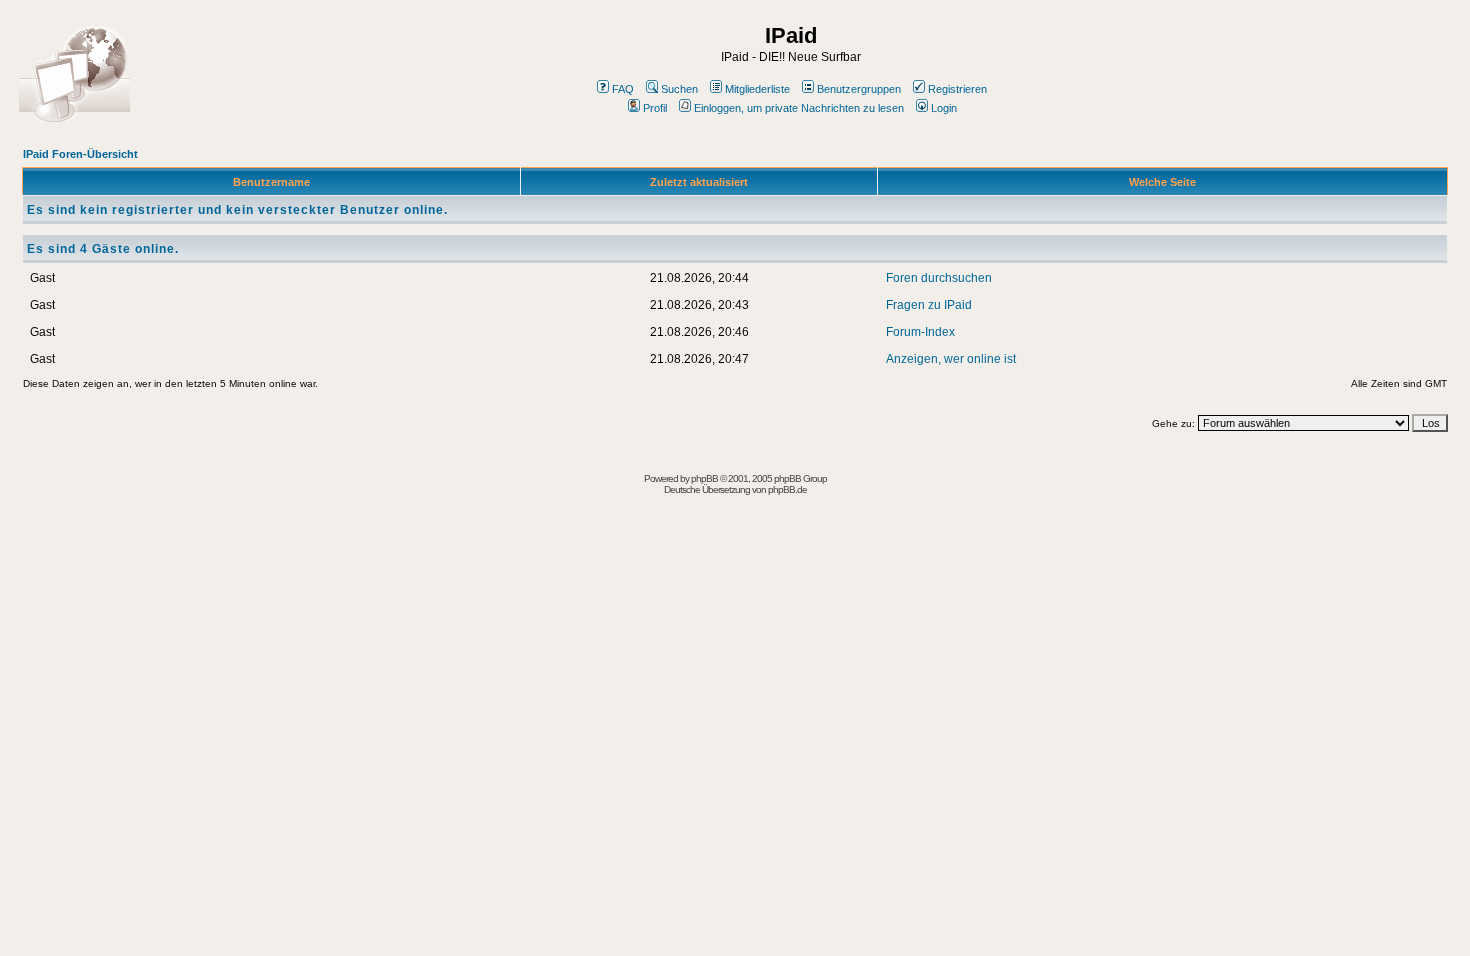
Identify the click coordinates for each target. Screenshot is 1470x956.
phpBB (704, 478)
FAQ (623, 89)
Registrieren (957, 89)
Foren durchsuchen (939, 278)
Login (944, 108)
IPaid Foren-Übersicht (80, 154)
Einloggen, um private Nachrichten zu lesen (799, 108)
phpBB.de (787, 489)
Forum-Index (920, 332)
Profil (655, 108)
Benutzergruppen (859, 89)
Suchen (679, 89)
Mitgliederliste (757, 89)
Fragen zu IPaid (929, 305)
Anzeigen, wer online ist (951, 359)
